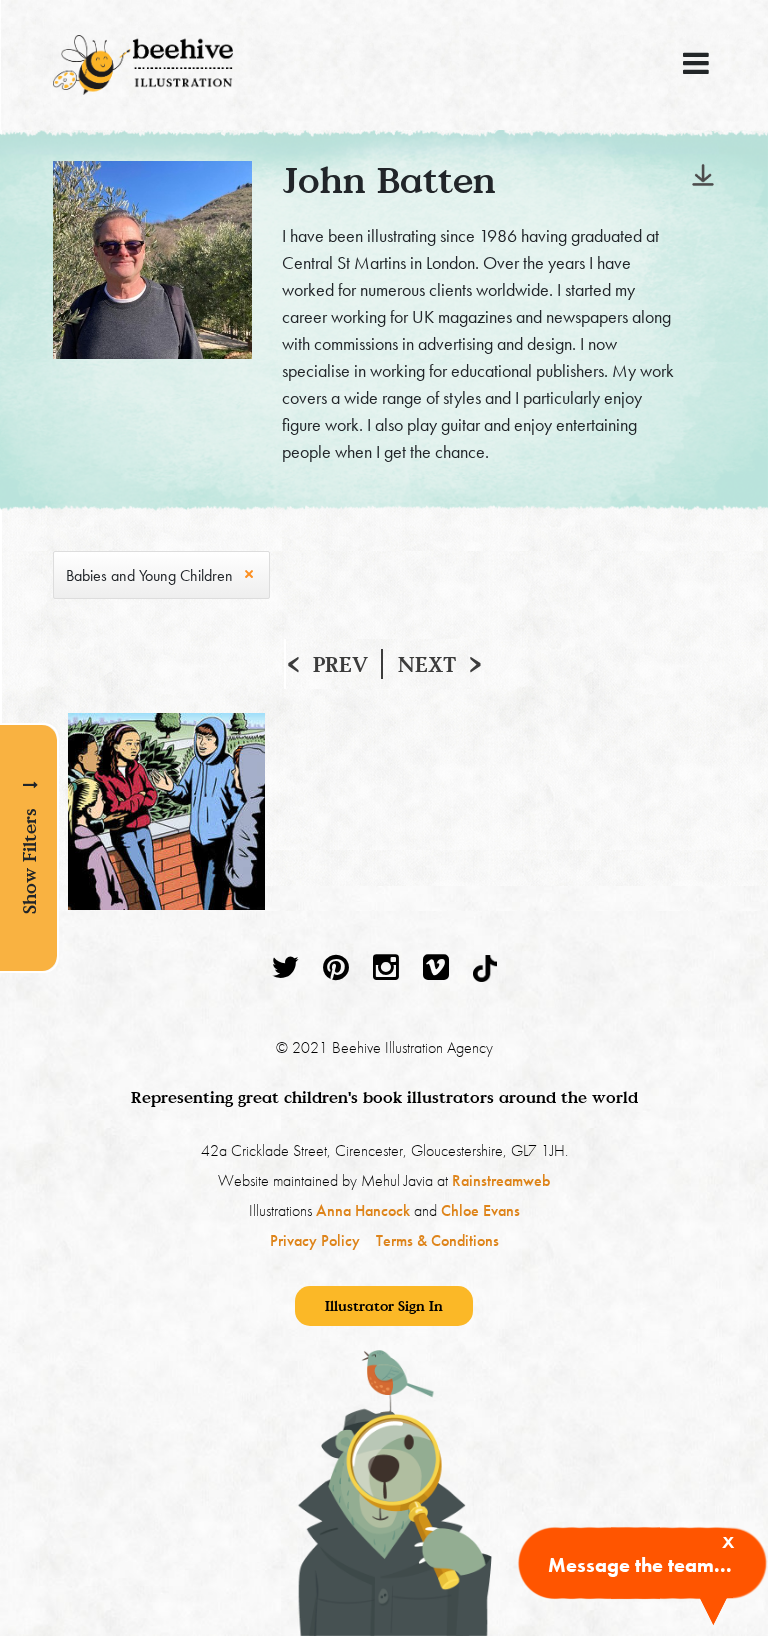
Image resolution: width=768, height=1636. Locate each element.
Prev (340, 664)
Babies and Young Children (149, 575)
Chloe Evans (480, 1210)
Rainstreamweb (501, 1180)
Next (427, 664)
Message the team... (640, 1565)
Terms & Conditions (437, 1240)
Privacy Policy (315, 1240)
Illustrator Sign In (384, 1305)
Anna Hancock (363, 1210)
